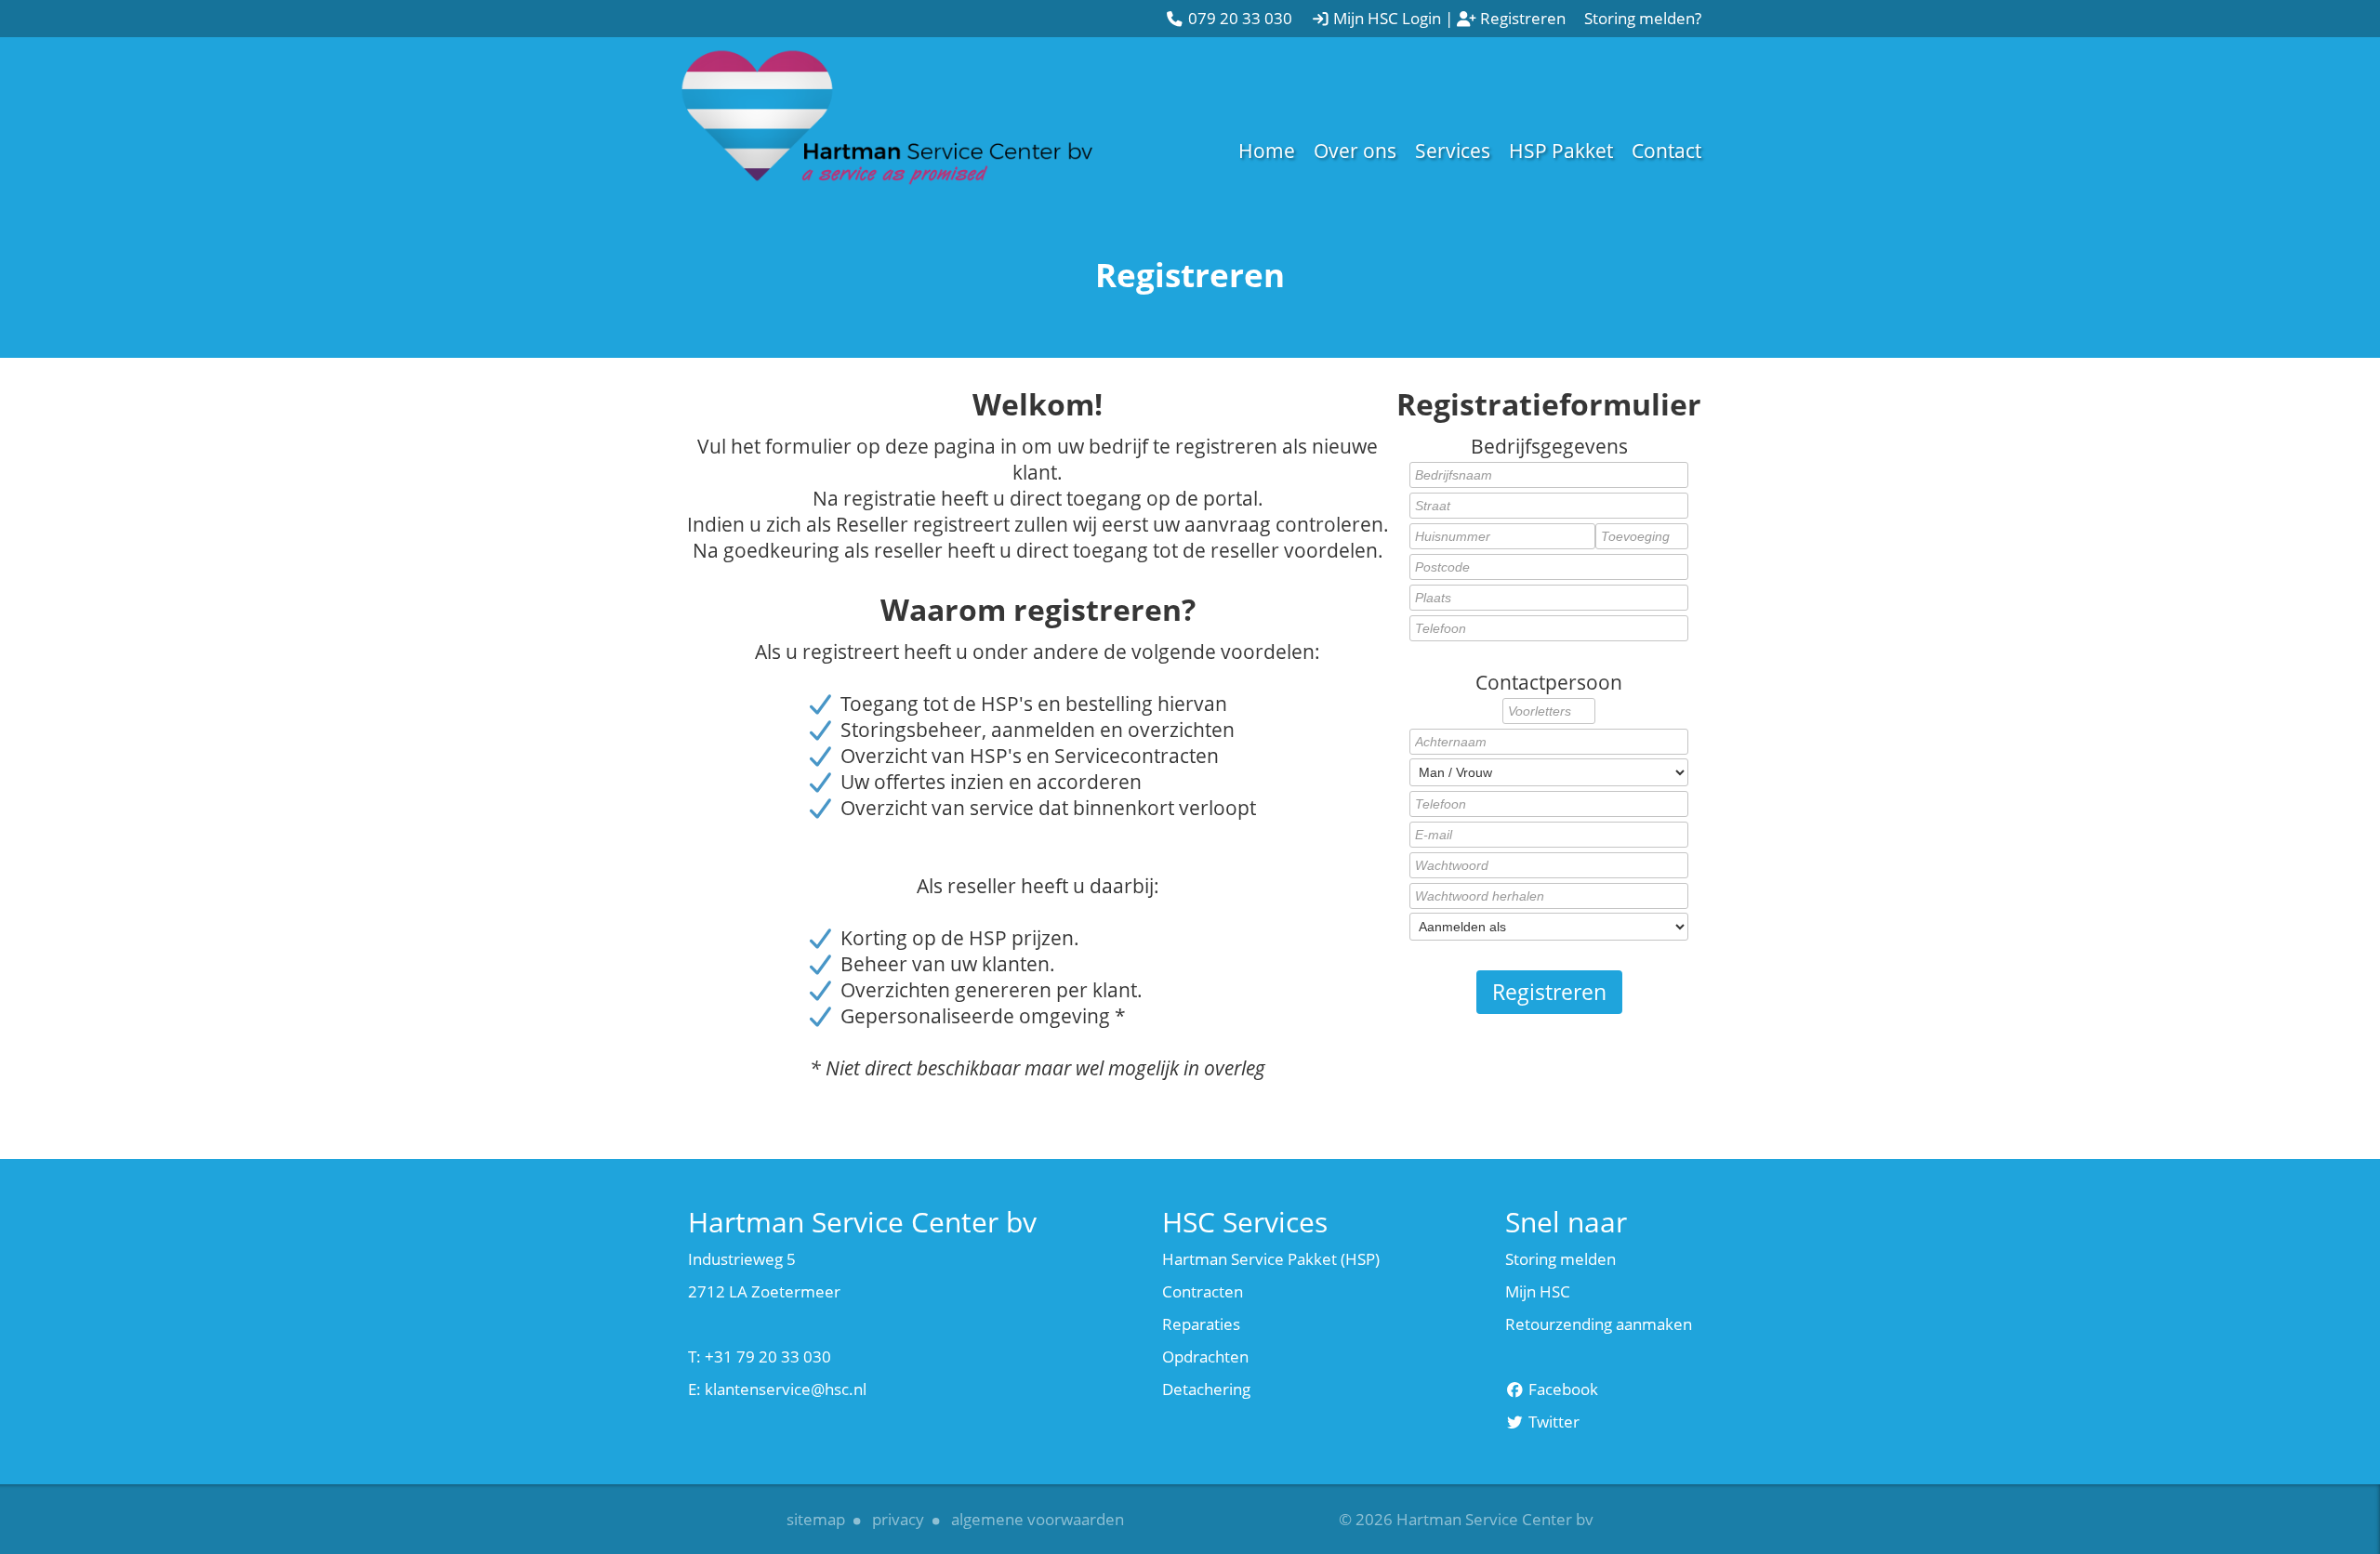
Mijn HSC (1538, 1291)
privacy (898, 1519)
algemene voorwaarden (1038, 1519)
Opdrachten (1205, 1356)
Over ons (1355, 151)
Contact (1666, 151)
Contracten (1203, 1291)
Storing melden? (1643, 18)
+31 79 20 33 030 (768, 1356)
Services (1453, 151)
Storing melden (1560, 1259)
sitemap (816, 1519)
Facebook (1561, 1389)
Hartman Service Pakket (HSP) (1271, 1259)
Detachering (1206, 1389)
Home (1267, 151)
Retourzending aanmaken (1599, 1324)
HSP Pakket (1561, 151)
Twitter (1552, 1422)
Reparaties (1201, 1324)
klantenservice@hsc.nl (786, 1389)
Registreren (1549, 992)
